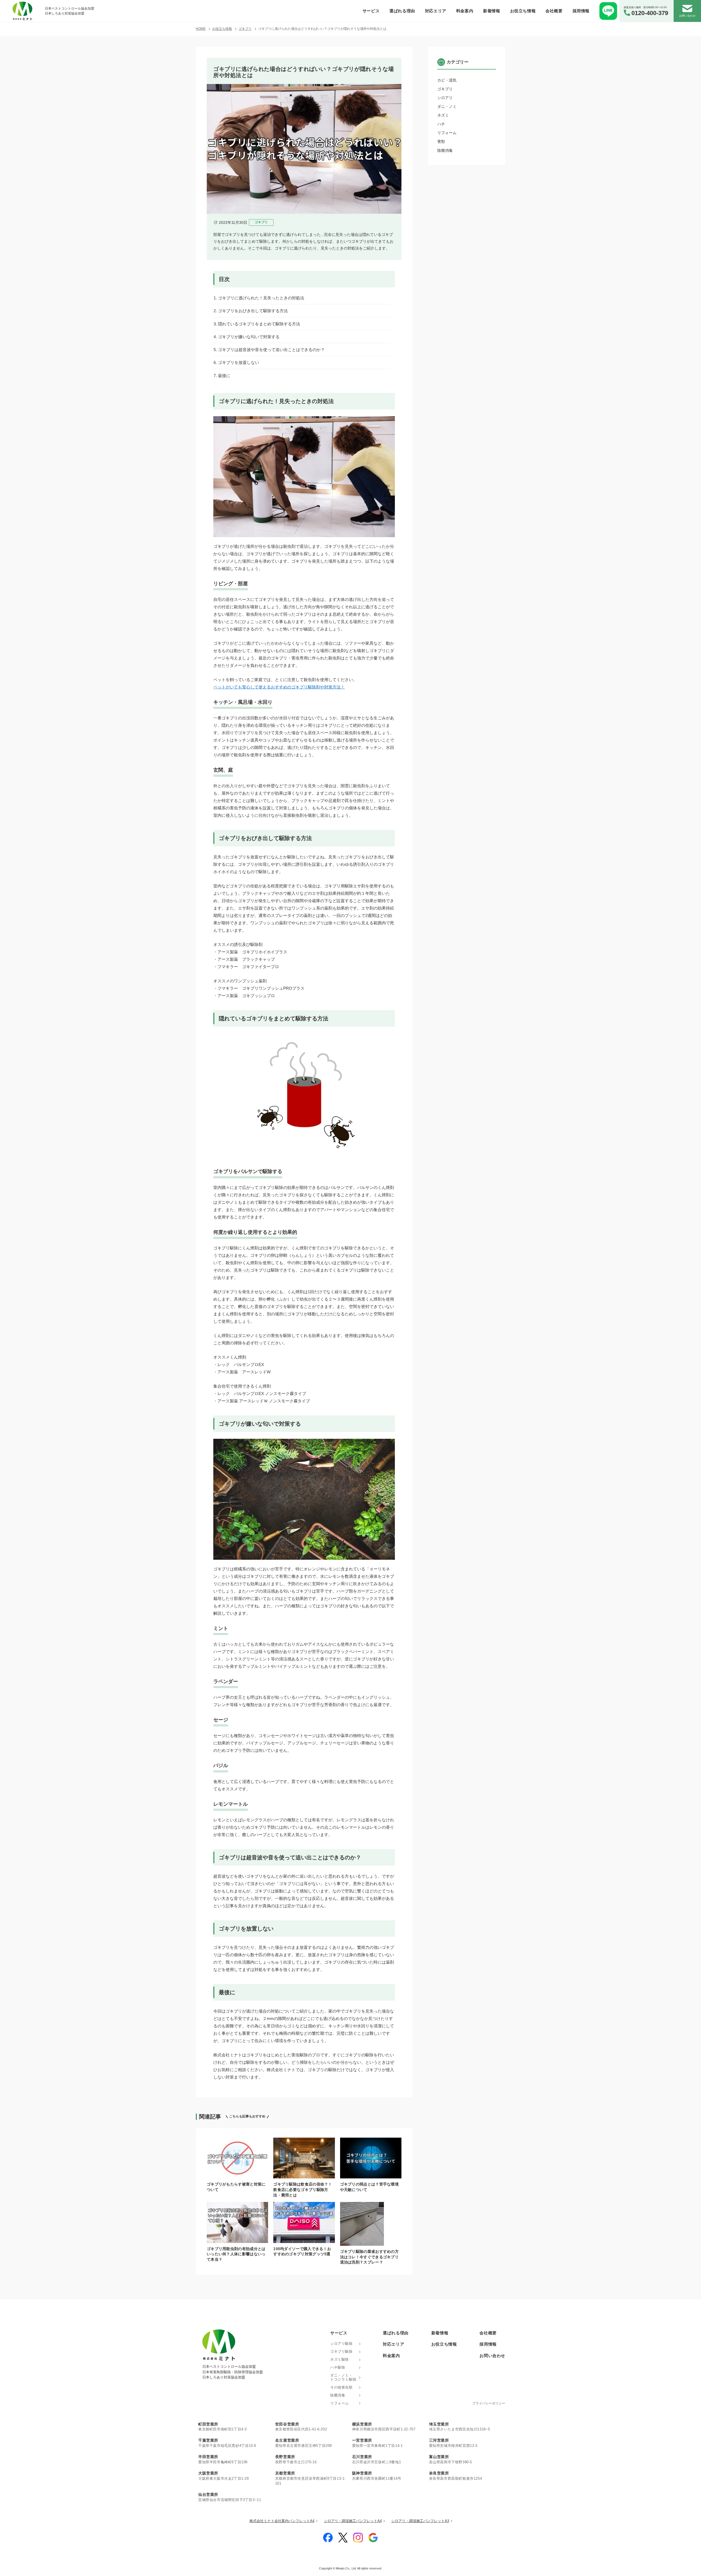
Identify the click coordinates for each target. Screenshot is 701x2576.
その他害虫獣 (341, 2387)
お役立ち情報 (523, 11)
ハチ (441, 124)
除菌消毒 (445, 150)
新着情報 (492, 11)
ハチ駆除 (338, 2367)
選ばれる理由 (402, 11)
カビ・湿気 (447, 80)
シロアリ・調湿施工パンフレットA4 (353, 2521)
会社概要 (554, 11)
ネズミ (443, 115)
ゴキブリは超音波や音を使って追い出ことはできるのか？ (271, 350)
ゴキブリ (445, 89)
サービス (371, 11)
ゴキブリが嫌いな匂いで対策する (249, 337)
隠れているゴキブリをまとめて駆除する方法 (259, 324)
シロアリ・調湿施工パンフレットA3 (420, 2521)
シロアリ (445, 98)
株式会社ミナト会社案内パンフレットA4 (282, 2521)
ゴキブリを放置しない (239, 362)
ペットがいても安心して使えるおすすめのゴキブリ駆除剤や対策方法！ (279, 687)
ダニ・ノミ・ (343, 2377)
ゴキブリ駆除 (341, 2352)
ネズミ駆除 (340, 2360)
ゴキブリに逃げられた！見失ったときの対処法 (261, 298)
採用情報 (581, 11)
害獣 (441, 141)
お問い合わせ (492, 2356)
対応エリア (436, 11)
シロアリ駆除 (341, 2344)
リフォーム (447, 133)
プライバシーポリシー (489, 2403)
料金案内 (465, 11)
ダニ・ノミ (447, 106)
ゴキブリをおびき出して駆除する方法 (253, 311)
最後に (224, 376)
